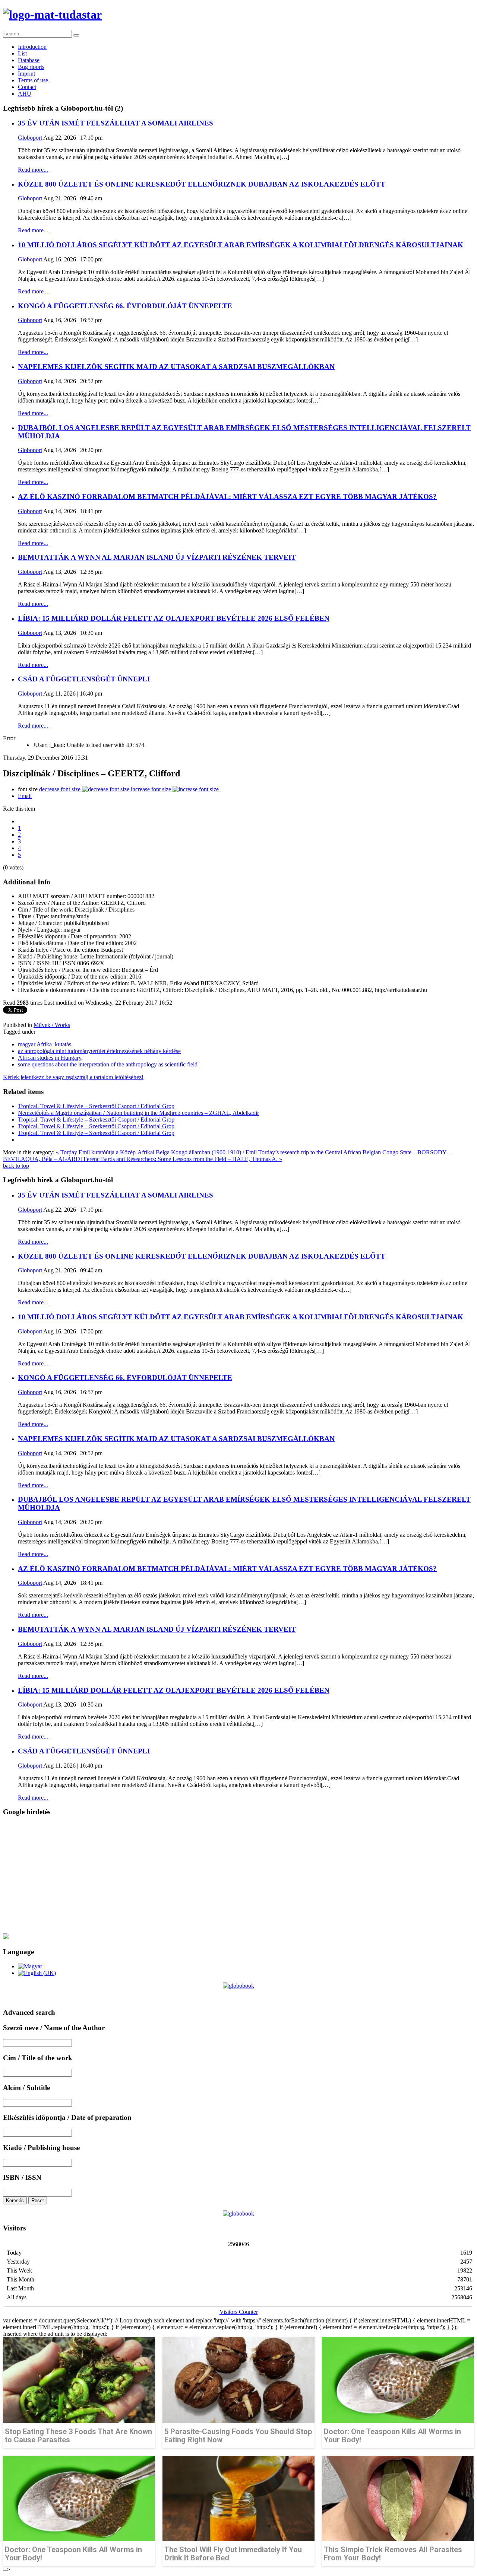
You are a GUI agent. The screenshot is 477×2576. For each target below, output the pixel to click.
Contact (27, 87)
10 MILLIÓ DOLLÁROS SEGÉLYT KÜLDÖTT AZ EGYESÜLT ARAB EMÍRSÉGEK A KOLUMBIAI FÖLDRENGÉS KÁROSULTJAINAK (241, 245)
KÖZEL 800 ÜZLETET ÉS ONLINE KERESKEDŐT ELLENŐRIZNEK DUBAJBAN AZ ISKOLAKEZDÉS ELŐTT (202, 184)
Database (29, 60)
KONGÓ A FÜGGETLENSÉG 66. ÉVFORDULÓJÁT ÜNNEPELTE (125, 306)
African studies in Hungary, (50, 1058)
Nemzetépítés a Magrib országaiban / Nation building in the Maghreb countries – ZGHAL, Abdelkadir (138, 1113)
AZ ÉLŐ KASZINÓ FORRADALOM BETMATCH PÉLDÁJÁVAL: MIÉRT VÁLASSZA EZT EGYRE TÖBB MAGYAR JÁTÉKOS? (227, 497)
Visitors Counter (239, 2312)
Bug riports (31, 67)
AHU (25, 94)
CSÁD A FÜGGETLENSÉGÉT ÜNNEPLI (84, 679)
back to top (16, 1166)
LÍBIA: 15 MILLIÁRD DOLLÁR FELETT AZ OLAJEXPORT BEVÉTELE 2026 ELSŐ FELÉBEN (174, 618)
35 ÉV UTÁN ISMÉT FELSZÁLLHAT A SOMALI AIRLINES (116, 123)
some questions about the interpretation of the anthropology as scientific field (108, 1064)
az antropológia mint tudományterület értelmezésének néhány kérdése (99, 1051)
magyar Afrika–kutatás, (45, 1044)
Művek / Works (52, 1025)
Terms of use (33, 80)
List (22, 53)
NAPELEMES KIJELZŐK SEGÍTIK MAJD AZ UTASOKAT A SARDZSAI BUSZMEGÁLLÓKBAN (176, 367)
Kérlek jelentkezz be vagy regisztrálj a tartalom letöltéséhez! (73, 1077)
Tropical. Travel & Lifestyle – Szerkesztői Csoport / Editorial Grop (96, 1106)
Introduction (32, 47)
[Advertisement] (227, 1875)
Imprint (26, 74)
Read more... (33, 170)
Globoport (30, 138)
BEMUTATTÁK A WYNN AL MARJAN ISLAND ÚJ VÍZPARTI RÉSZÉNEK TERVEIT (157, 557)
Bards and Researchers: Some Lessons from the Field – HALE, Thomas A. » (192, 1159)
